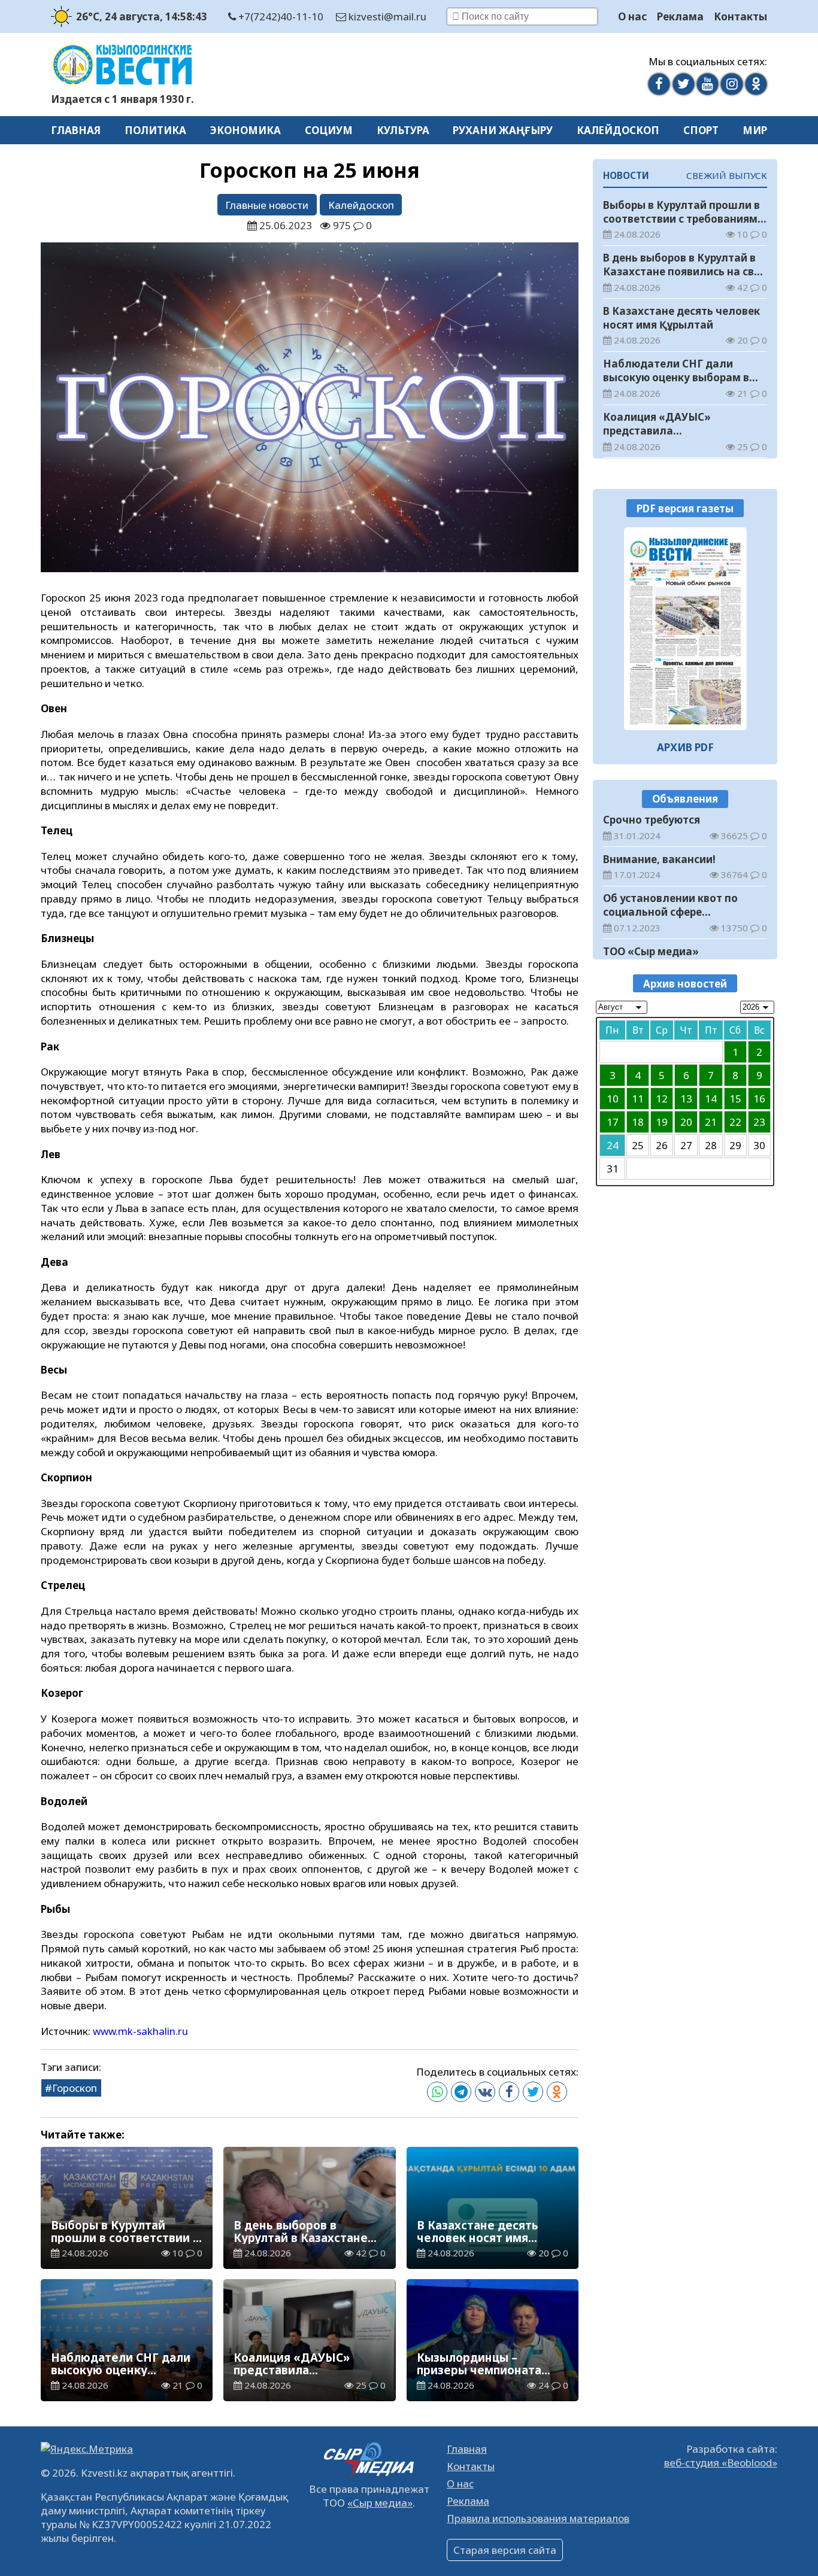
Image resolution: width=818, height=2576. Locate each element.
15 (735, 1099)
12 (662, 1099)
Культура (403, 130)
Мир (755, 130)
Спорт (701, 130)
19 (662, 1122)
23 (759, 1122)
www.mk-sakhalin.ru (140, 2031)
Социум (329, 130)
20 (686, 1122)
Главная (76, 130)
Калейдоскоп (618, 130)
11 (638, 1099)
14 (711, 1099)
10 (613, 1099)
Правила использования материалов (538, 2518)
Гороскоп (75, 2088)
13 (686, 1099)
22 (735, 1122)
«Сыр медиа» (380, 2503)
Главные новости (267, 205)
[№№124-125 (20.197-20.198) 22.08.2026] (685, 629)
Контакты (740, 16)
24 (613, 1145)
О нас (632, 16)
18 (638, 1122)
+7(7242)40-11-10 (280, 16)
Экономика (246, 130)
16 (759, 1099)
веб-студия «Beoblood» (721, 2463)
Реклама (680, 16)
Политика (155, 130)
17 (613, 1122)
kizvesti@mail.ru (386, 16)
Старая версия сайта (505, 2550)
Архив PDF (685, 747)
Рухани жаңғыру (503, 130)
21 (711, 1122)
